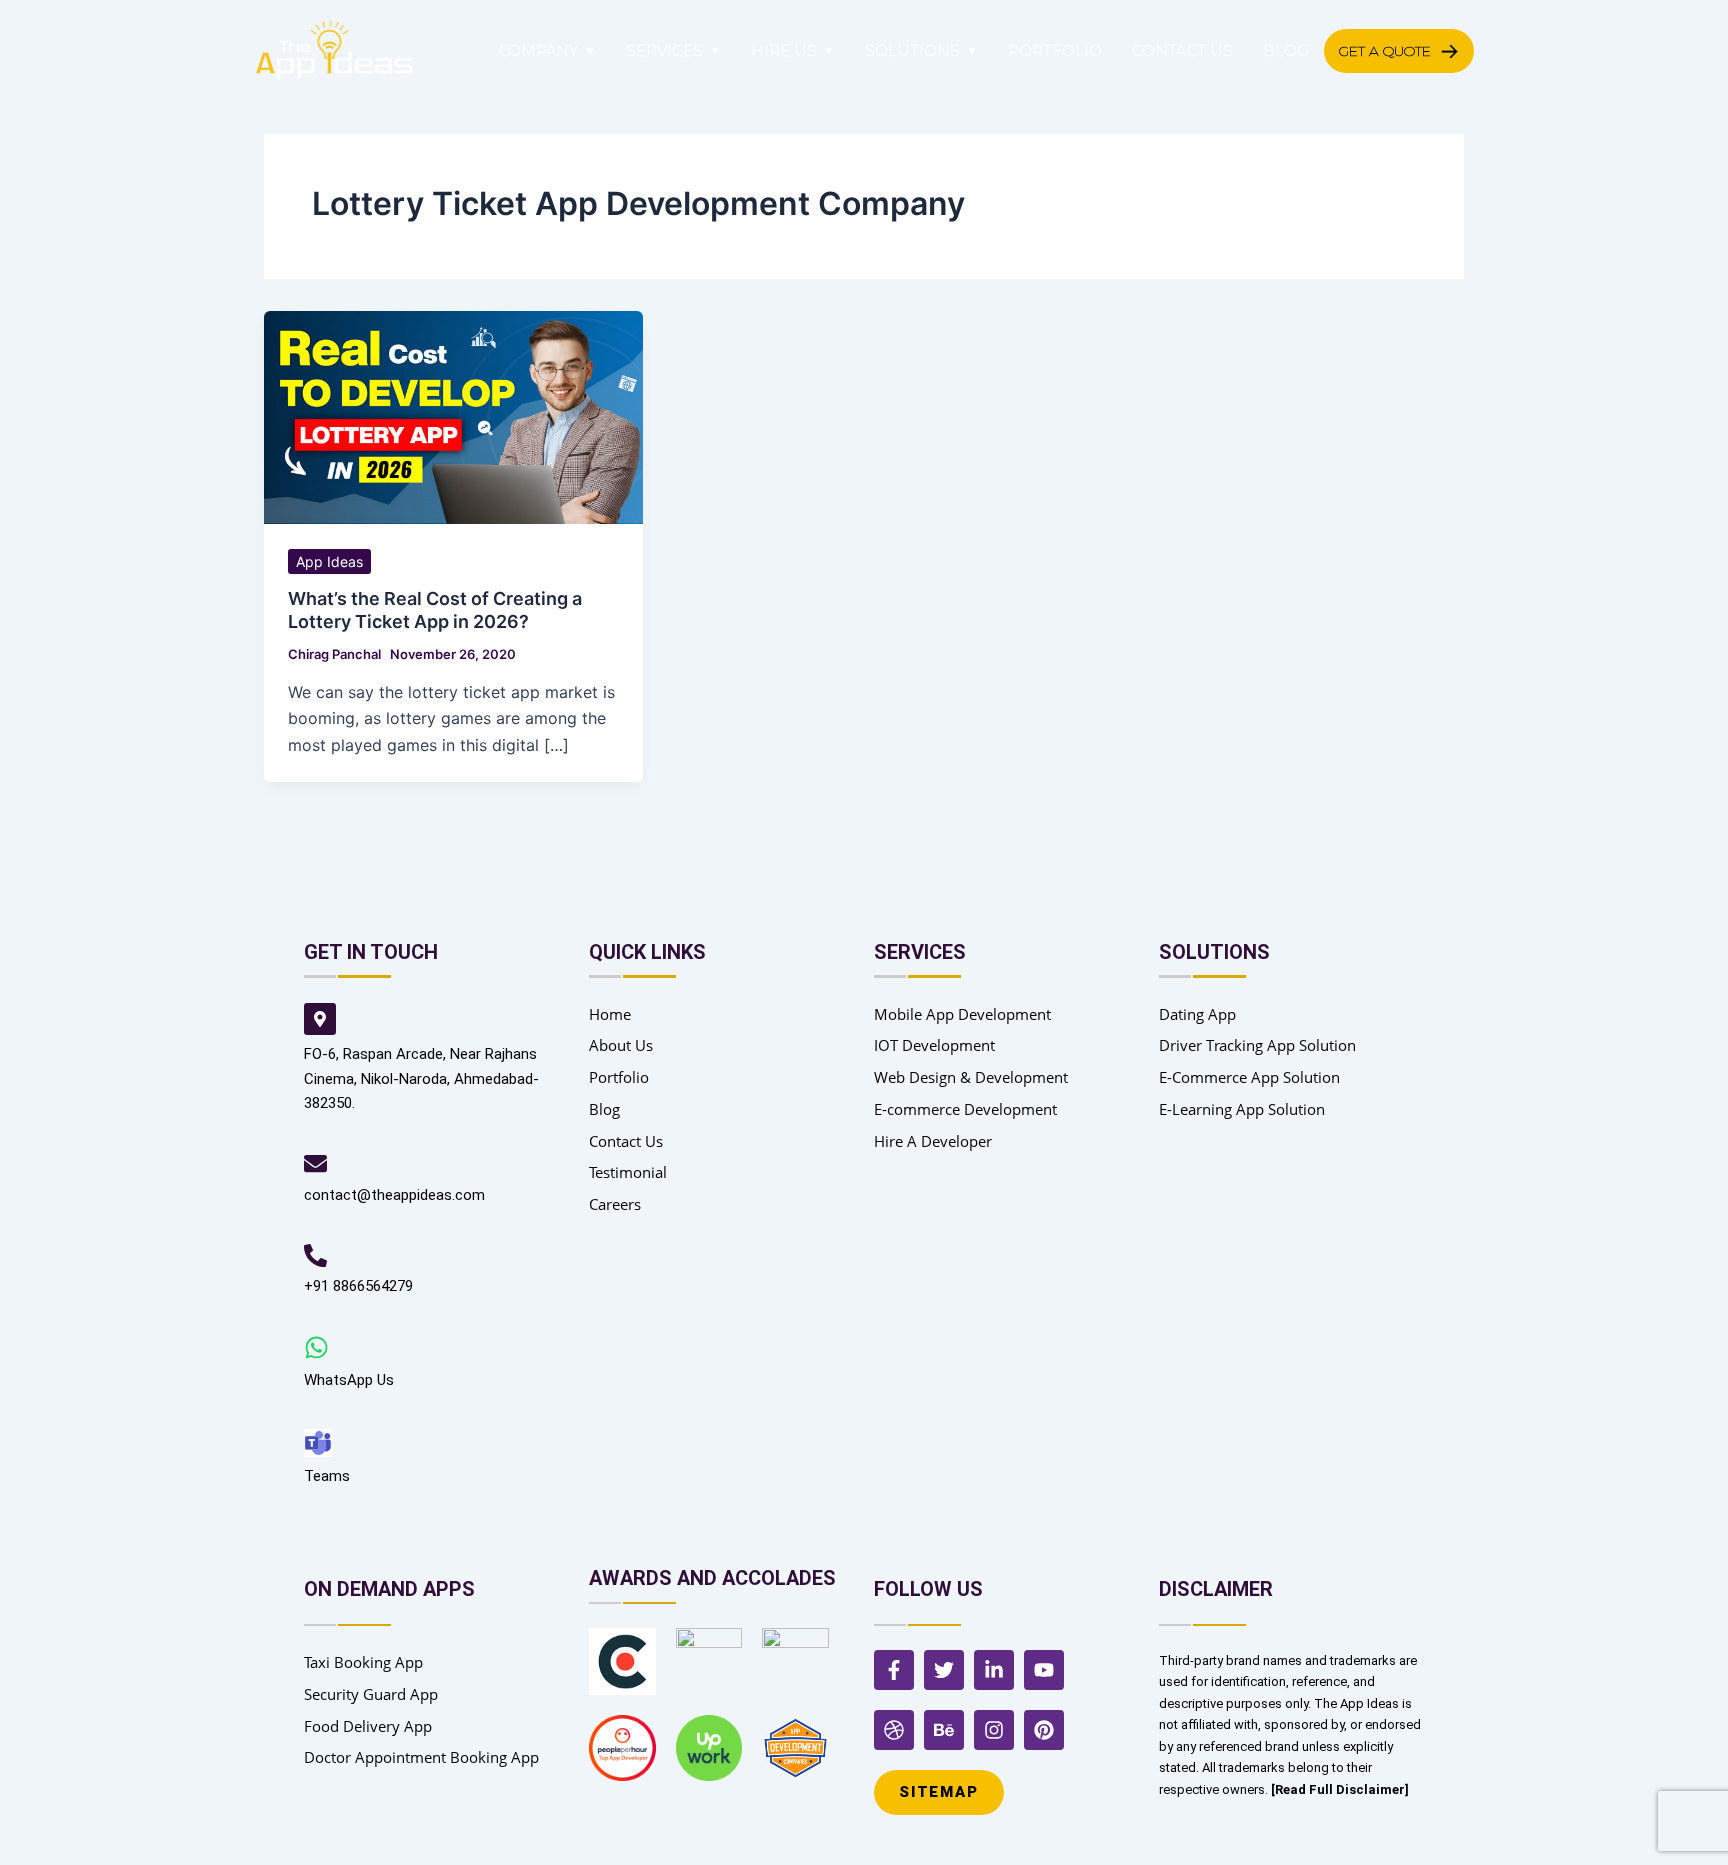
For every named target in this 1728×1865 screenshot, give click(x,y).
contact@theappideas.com (394, 1195)
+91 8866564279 (358, 1286)
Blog (1286, 50)
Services (664, 50)
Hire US (784, 50)
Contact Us (1182, 50)
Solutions (912, 50)
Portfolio (1055, 50)
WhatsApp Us (349, 1380)
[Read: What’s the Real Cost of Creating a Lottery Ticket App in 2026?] (453, 416)
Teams (327, 1476)
